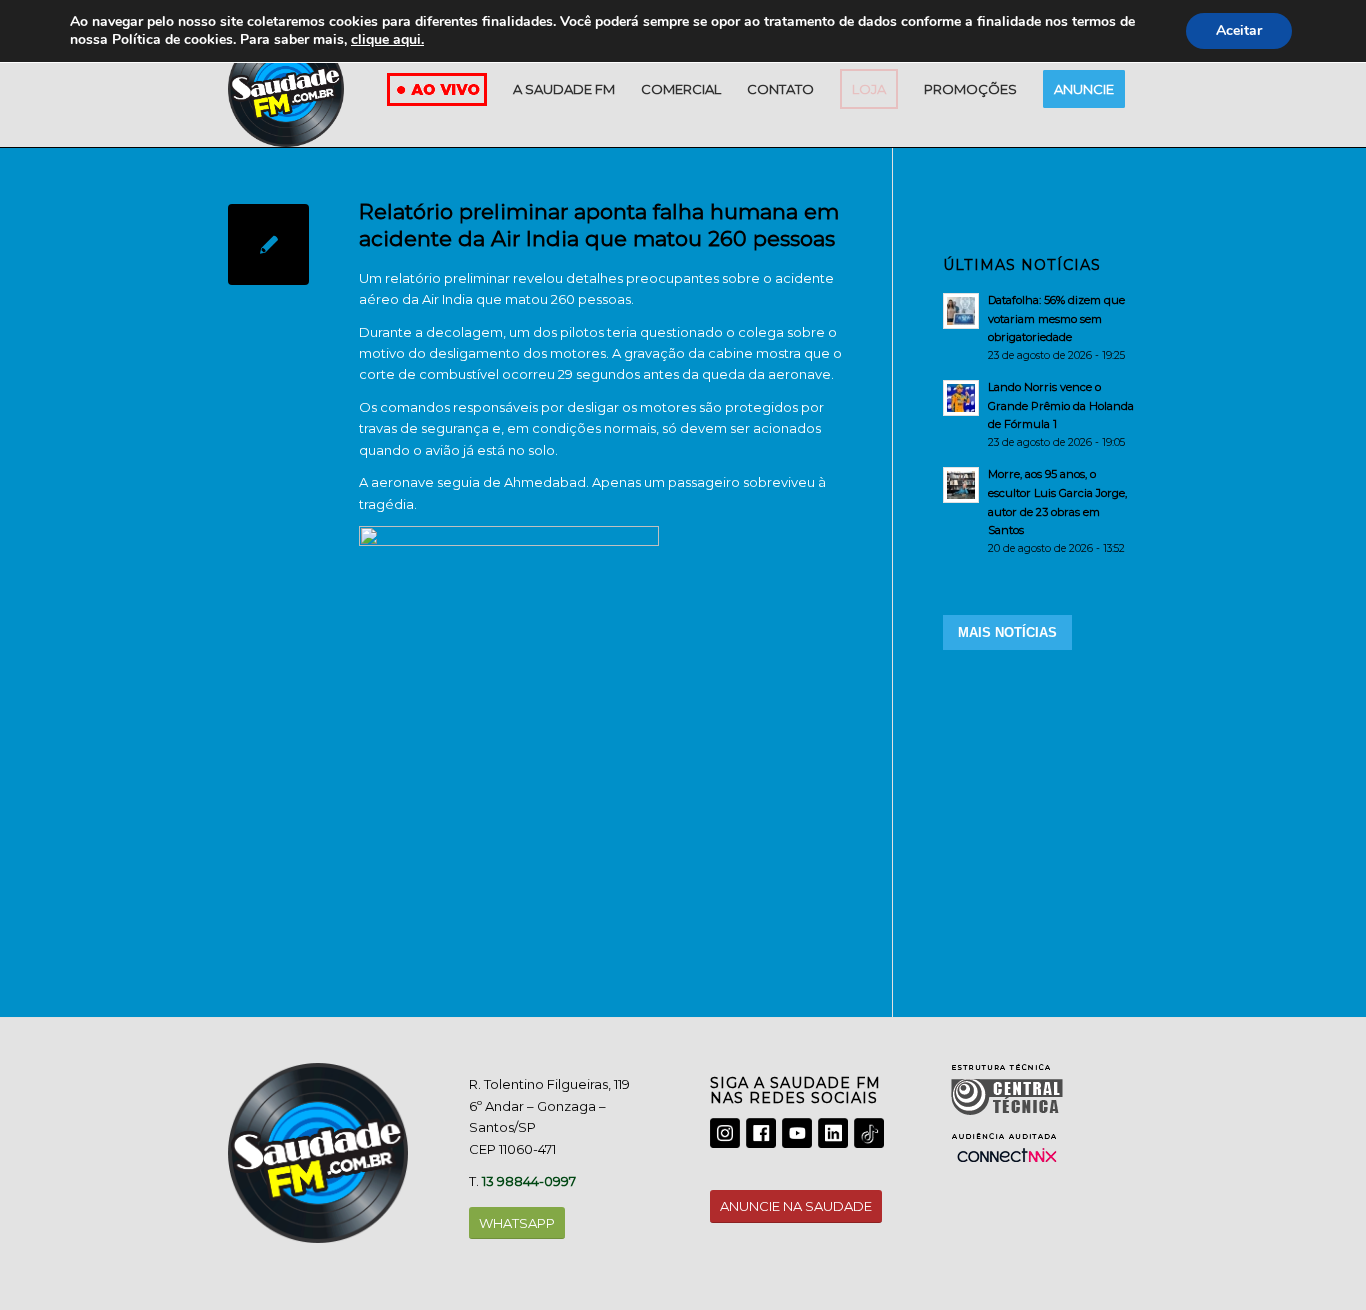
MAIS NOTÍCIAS (1007, 632)
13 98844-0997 (529, 1181)
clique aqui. (387, 39)
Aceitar (1239, 30)
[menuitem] (564, 89)
